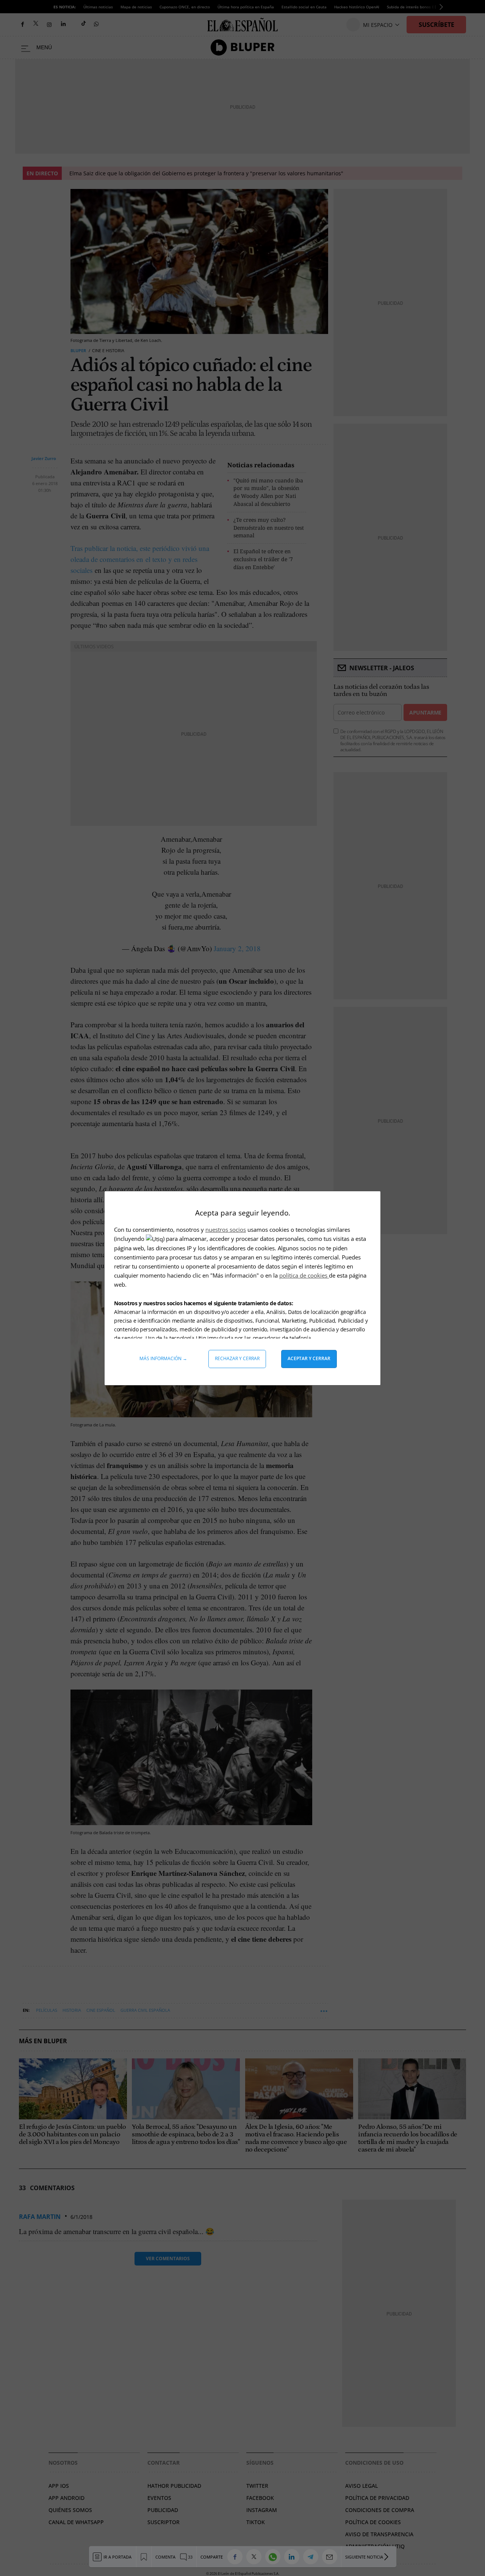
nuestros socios (226, 1229)
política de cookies (304, 1275)
